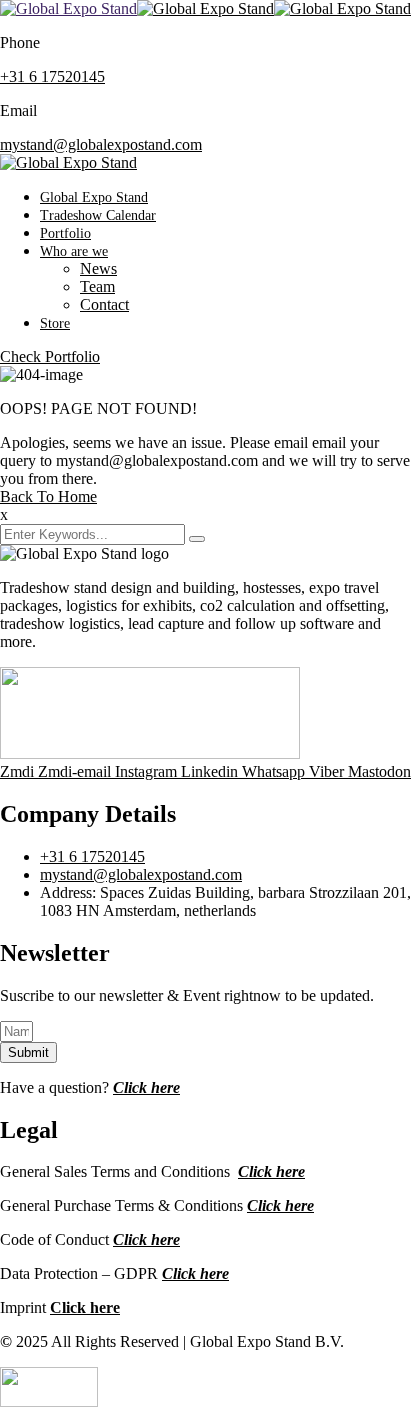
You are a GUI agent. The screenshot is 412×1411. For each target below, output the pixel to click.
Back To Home (48, 496)
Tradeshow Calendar (98, 215)
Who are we (74, 251)
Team (97, 286)
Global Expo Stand (94, 197)
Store (55, 323)
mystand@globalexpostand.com (101, 144)
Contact (104, 304)
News (98, 268)
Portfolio (65, 233)
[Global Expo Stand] (68, 8)
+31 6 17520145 (52, 76)
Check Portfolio (50, 356)
